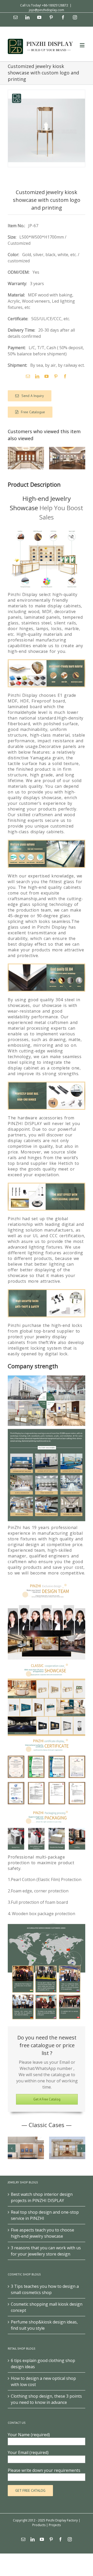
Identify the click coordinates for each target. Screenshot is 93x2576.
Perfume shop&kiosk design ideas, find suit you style (44, 2325)
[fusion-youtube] (47, 376)
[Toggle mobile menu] (83, 45)
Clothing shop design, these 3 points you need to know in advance (46, 2399)
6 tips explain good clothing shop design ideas (43, 2364)
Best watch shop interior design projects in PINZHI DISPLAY (42, 2197)
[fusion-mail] (28, 376)
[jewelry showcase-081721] (47, 128)
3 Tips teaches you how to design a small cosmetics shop (45, 2289)
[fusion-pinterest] (56, 376)
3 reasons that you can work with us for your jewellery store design (46, 2251)
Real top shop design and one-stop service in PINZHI (45, 2215)
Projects (55, 2525)
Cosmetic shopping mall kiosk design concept (47, 2307)
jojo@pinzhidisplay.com (47, 10)
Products (39, 2525)
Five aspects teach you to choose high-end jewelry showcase (42, 2233)
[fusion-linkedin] (37, 376)
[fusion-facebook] (65, 376)
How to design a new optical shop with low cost (43, 2381)
